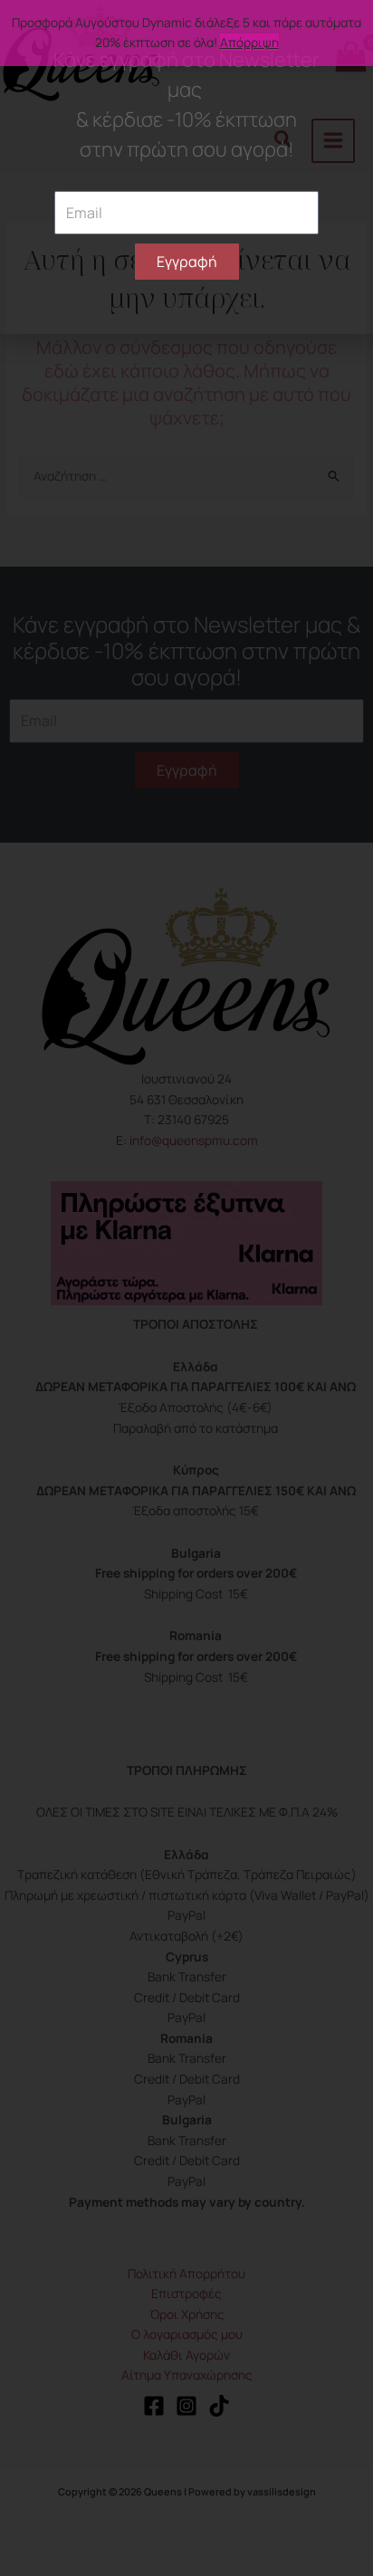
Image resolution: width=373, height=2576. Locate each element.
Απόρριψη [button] (249, 42)
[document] (186, 1288)
